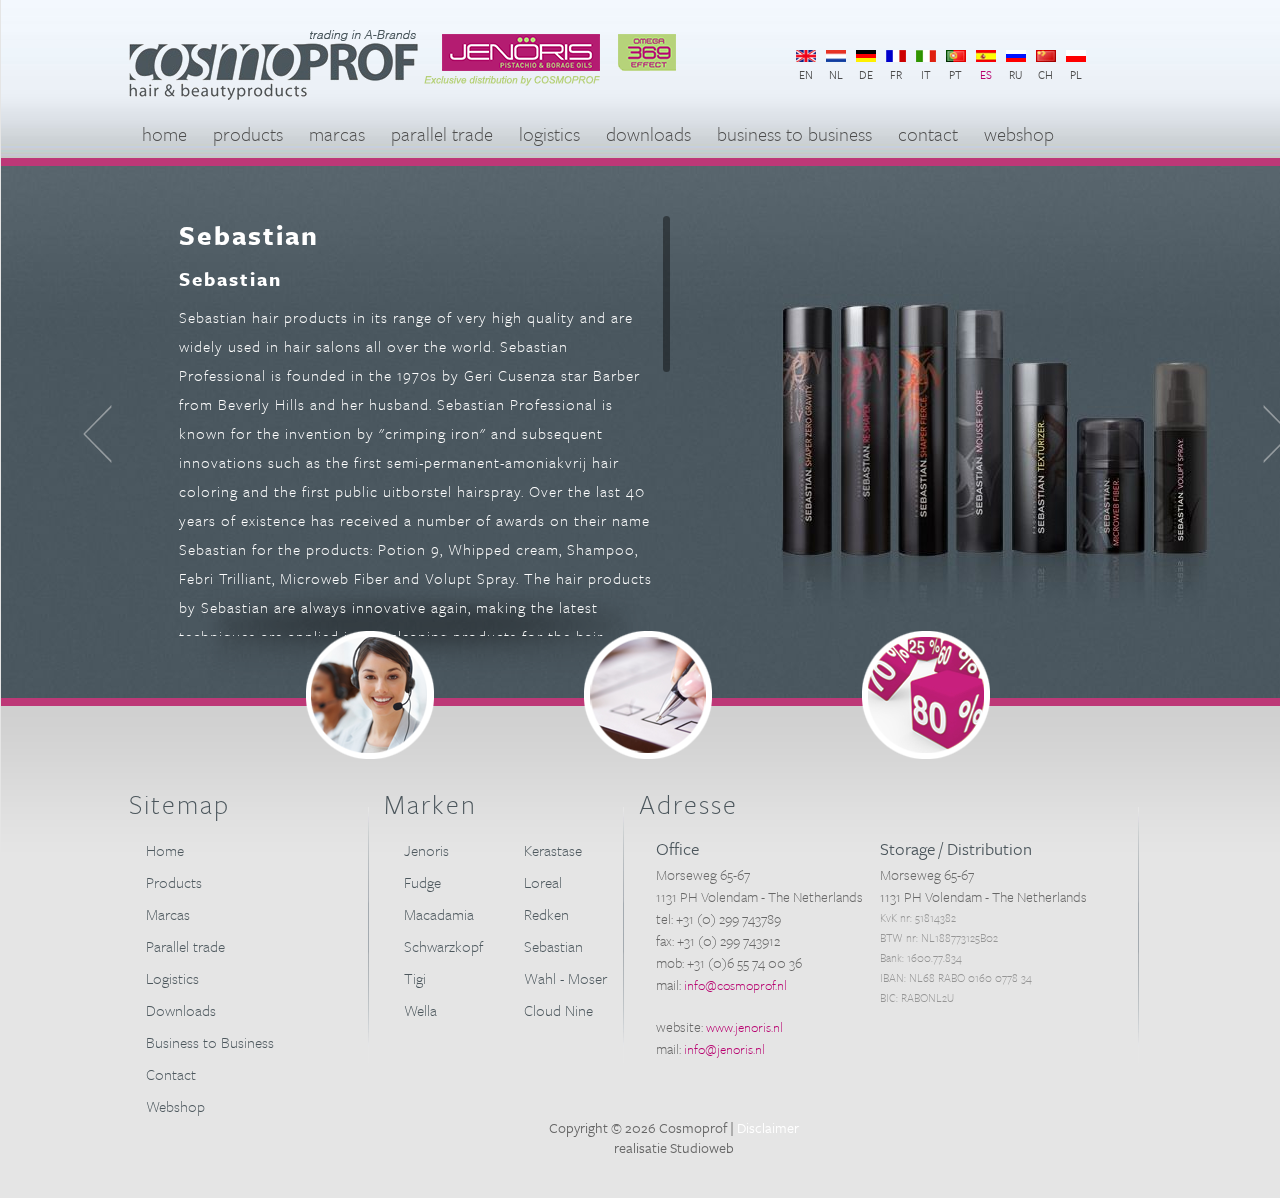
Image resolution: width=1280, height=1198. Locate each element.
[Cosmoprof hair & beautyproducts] (276, 95)
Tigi (415, 978)
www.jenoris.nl (744, 1027)
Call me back (370, 695)
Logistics (549, 133)
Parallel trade (442, 133)
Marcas (337, 133)
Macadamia (439, 914)
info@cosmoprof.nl (735, 985)
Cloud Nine (558, 1010)
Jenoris (426, 850)
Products (248, 133)
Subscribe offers (926, 695)
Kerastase (553, 850)
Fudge (422, 882)
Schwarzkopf (443, 946)
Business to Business (794, 133)
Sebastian (553, 946)
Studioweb (702, 1147)
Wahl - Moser (565, 978)
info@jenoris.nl (724, 1049)
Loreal (543, 882)
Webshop (1019, 133)
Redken (546, 914)
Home (164, 133)
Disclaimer (768, 1127)
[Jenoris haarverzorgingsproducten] (567, 95)
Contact (928, 133)
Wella (420, 1010)
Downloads (648, 133)
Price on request (648, 695)
